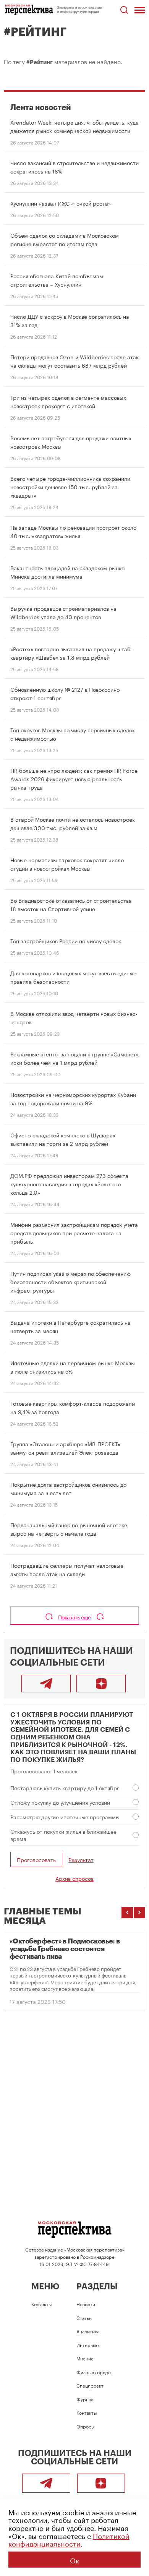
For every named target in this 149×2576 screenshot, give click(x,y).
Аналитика (88, 2331)
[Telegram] (46, 1684)
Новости (86, 2304)
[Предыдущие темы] (127, 1913)
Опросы (85, 2426)
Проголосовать (36, 1859)
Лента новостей (41, 108)
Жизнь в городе (94, 2372)
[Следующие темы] (139, 1913)
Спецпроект (90, 2385)
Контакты (41, 2304)
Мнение (85, 2358)
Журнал (85, 2399)
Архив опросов (74, 1878)
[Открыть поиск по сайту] (124, 10)
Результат (81, 1860)
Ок (74, 2560)
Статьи (84, 2317)
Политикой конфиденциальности (69, 2539)
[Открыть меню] (140, 10)
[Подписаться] (101, 1684)
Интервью (87, 2345)
